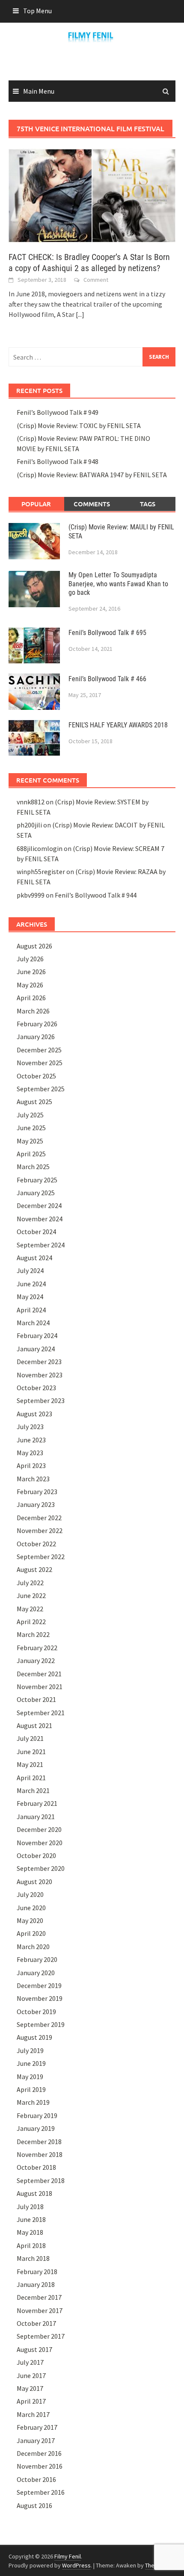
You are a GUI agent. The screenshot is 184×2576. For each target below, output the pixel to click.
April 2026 (31, 998)
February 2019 (37, 2115)
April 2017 (31, 2401)
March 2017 (33, 2414)
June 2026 (31, 972)
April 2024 (31, 1310)
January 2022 (36, 1660)
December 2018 (39, 2142)
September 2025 (41, 1089)
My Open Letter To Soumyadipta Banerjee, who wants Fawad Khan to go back (118, 584)
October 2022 (36, 1544)
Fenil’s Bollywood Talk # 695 (107, 633)
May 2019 (30, 2077)
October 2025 (36, 1076)
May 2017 (30, 2388)
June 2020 (31, 1908)
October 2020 (36, 1855)
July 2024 (30, 1270)
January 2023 (36, 1504)
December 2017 (39, 2297)
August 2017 (34, 2349)
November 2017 (40, 2310)
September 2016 (41, 2492)
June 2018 (31, 2219)
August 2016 (34, 2505)
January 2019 (36, 2128)
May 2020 (30, 1920)
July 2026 (30, 959)
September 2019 (41, 2024)
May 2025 (30, 1141)
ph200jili (29, 825)
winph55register (41, 871)
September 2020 (41, 1868)
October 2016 (36, 2479)
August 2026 (34, 946)
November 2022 (40, 1530)
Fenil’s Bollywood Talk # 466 (107, 679)
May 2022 (30, 1609)
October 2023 (36, 1388)
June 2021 (31, 1752)
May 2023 (30, 1453)
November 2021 (40, 1687)
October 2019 (36, 2012)
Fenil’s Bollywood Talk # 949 (58, 412)
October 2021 (36, 1699)
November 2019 (40, 1998)
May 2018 (30, 2232)
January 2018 (36, 2284)
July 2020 (30, 1894)
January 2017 (36, 2440)
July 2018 (30, 2207)
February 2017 (37, 2427)
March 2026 (33, 1011)
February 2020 (37, 1959)
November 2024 (40, 1219)
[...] (80, 314)
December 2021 (39, 1674)
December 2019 (39, 1985)
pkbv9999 (31, 895)
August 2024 (34, 1258)
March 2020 (33, 1947)
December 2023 (39, 1362)
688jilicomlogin (40, 848)
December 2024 (39, 1205)
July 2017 (30, 2362)
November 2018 (40, 2154)
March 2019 (33, 2102)
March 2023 (33, 1479)
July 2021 (30, 1738)
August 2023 (34, 1414)
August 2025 (34, 1102)
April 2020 (31, 1933)
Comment (96, 280)
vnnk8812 (31, 802)
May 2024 (30, 1297)
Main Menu (39, 91)
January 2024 (36, 1349)
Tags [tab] (148, 504)
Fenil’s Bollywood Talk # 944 (96, 895)
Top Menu (37, 11)
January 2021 (36, 1817)
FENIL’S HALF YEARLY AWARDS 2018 (118, 725)
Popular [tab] (36, 504)
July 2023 (30, 1427)
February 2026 (37, 1024)
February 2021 (37, 1803)
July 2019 (30, 2050)
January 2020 (36, 1973)
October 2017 (36, 2323)
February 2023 (37, 1492)
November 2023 (40, 1375)
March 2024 (33, 1323)
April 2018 (31, 2245)
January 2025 (36, 1193)
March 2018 (33, 2258)
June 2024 (31, 1284)
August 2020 (34, 1882)
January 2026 (36, 1037)
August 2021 (34, 1725)
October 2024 (36, 1232)
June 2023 (31, 1440)
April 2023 (31, 1465)
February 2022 (37, 1648)
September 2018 (41, 2180)
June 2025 (31, 1128)
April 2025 (31, 1154)
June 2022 (31, 1595)
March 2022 (33, 1634)
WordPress (76, 2565)
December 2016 (39, 2453)
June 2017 (31, 2375)
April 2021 (31, 1778)
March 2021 (33, 1790)
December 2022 (39, 1518)
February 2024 (37, 1335)
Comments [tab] (92, 504)
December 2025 (39, 1050)
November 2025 (40, 1063)
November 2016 (40, 2466)
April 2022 (31, 1622)
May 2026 (30, 985)
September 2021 (41, 1713)
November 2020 (40, 1843)
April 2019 (31, 2089)
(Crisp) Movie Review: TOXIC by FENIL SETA (79, 425)
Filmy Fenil (68, 2556)
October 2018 (36, 2167)
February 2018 (37, 2272)
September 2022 (41, 1557)
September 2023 (41, 1400)
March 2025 (33, 1167)
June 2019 (31, 2063)
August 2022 (34, 1569)
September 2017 (41, 2336)
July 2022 (30, 1583)
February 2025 (37, 1180)
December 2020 (39, 1829)
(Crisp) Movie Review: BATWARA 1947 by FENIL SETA (92, 475)
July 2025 (30, 1115)
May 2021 (30, 1764)
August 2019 (34, 2037)
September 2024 (41, 1245)
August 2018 (34, 2193)
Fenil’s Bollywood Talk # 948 (58, 461)
